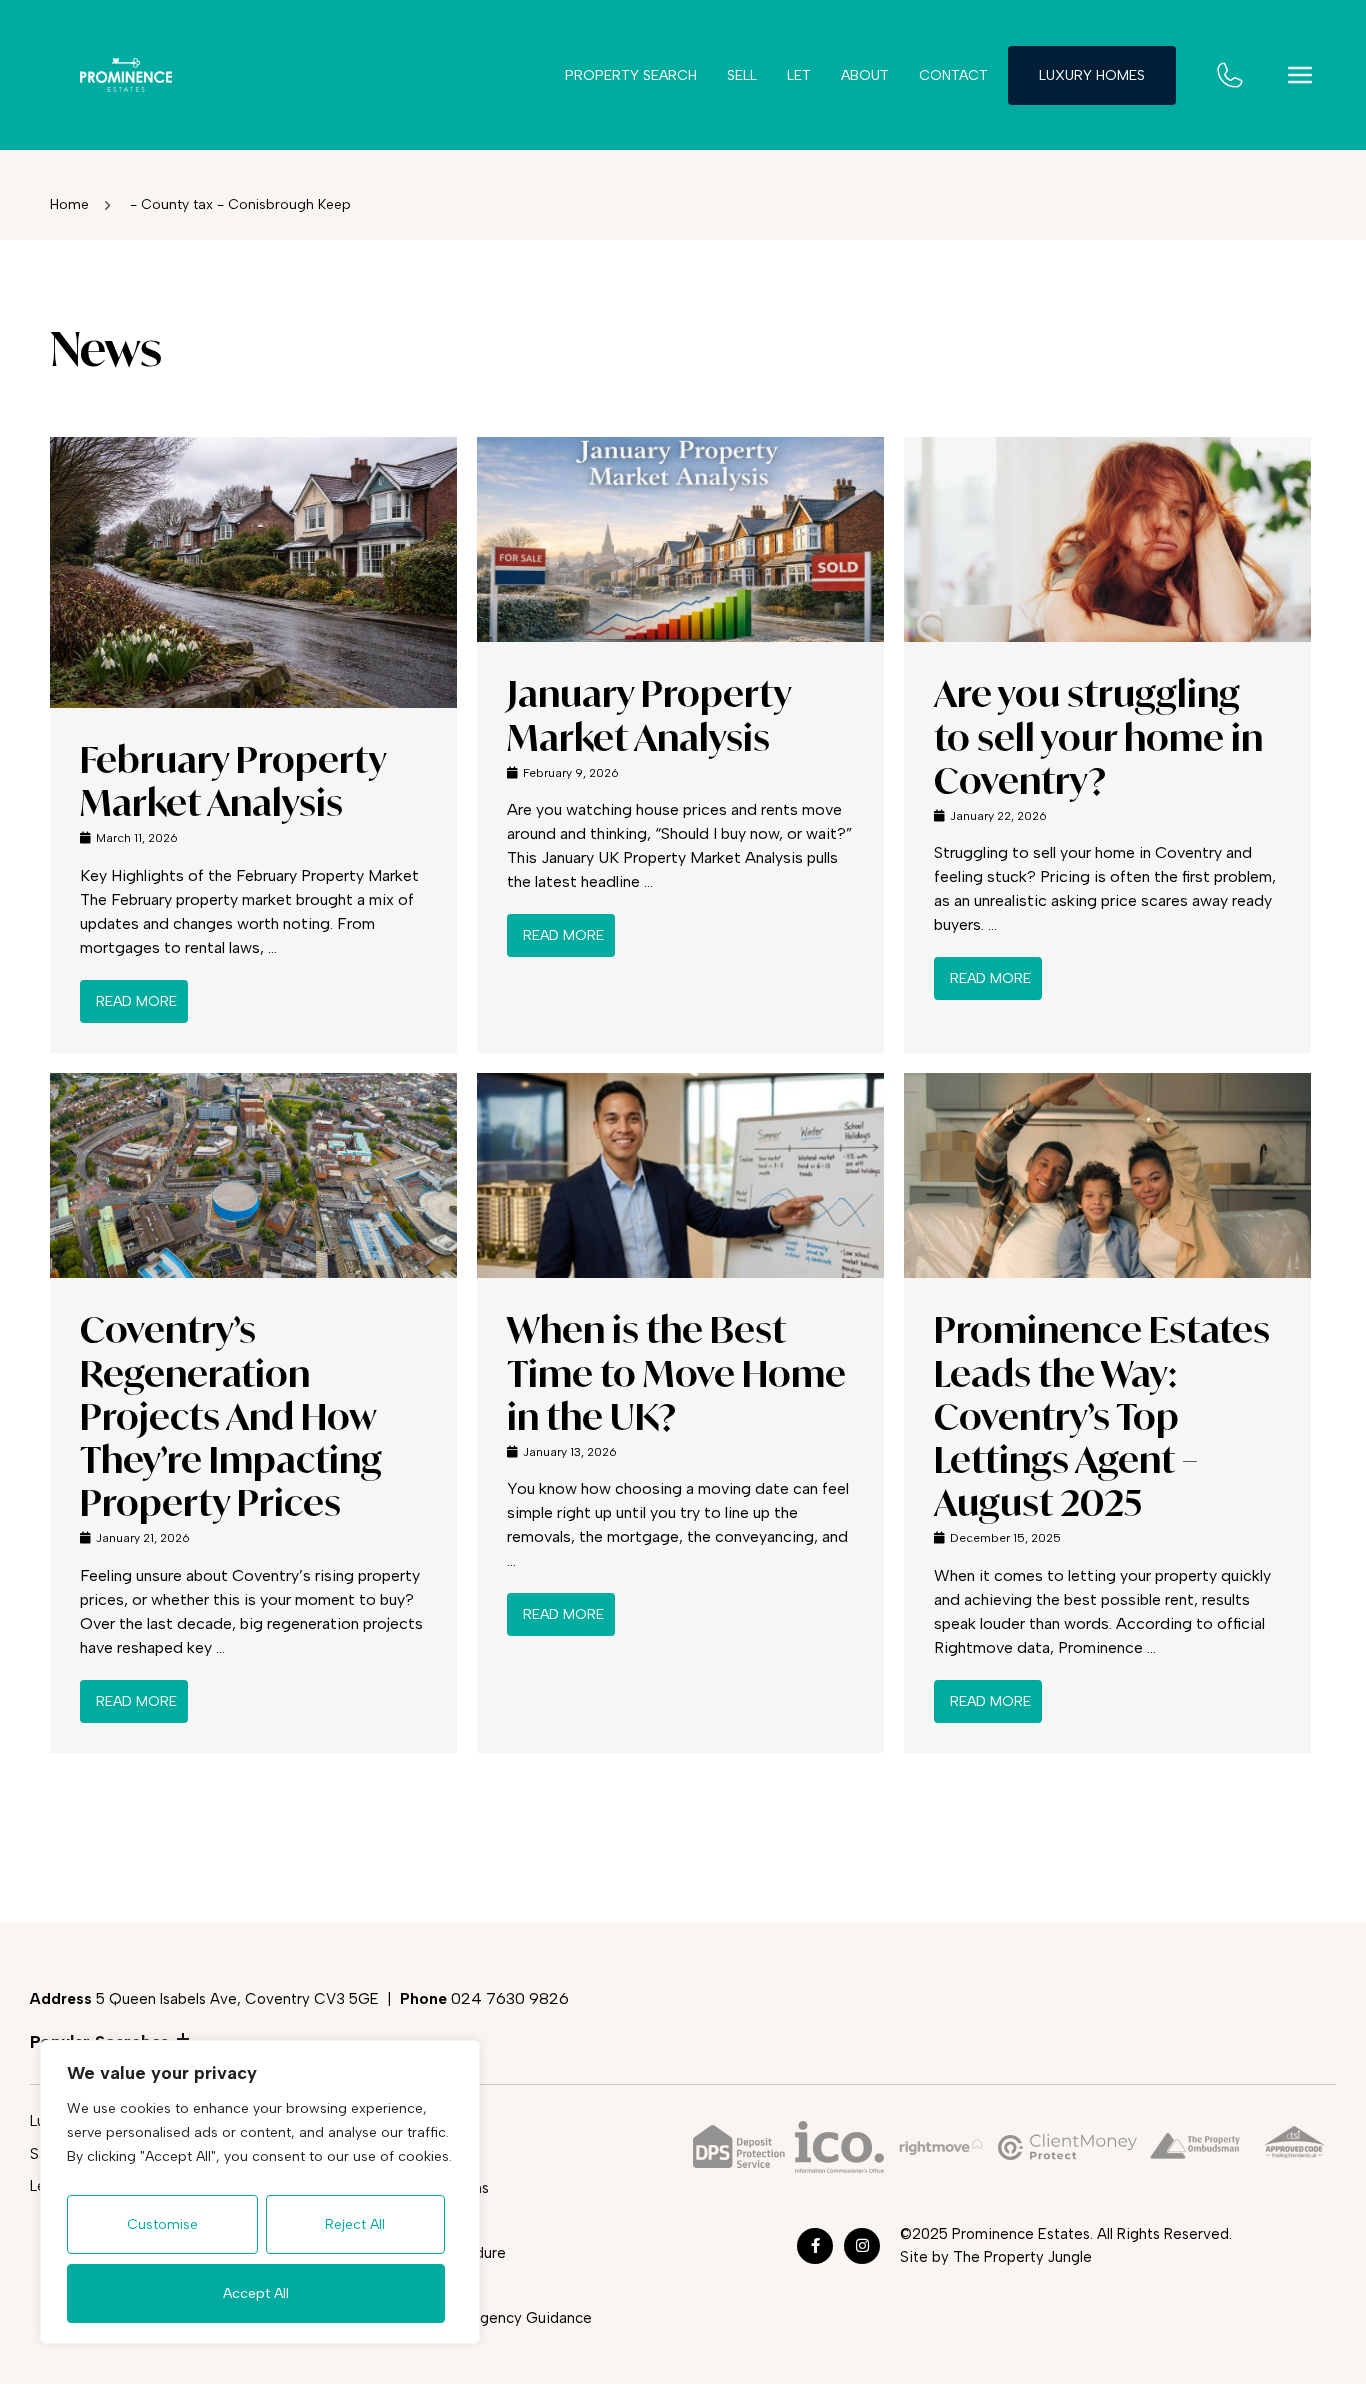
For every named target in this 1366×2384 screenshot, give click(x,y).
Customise (162, 2224)
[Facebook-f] (815, 2246)
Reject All (355, 2224)
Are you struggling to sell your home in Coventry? (1098, 736)
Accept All (256, 2293)
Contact (953, 75)
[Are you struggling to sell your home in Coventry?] (1107, 537)
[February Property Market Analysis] (253, 570)
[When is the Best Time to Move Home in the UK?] (680, 1174)
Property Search (631, 75)
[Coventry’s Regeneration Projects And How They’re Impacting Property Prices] (253, 1174)
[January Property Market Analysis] (680, 537)
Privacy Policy (399, 2155)
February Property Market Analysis (233, 781)
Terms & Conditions (420, 2188)
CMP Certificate (408, 2285)
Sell (742, 75)
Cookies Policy (402, 2220)
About (865, 75)
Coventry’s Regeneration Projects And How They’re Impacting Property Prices (231, 1416)
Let (799, 75)
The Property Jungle (1022, 2257)
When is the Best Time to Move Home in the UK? (676, 1372)
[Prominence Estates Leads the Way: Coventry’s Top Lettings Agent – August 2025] (1107, 1174)
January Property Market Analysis (649, 715)
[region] (260, 2192)
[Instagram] (862, 2246)
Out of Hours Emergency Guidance (472, 2318)
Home (69, 204)
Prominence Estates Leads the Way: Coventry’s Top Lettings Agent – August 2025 (1102, 1416)
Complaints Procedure (429, 2253)
